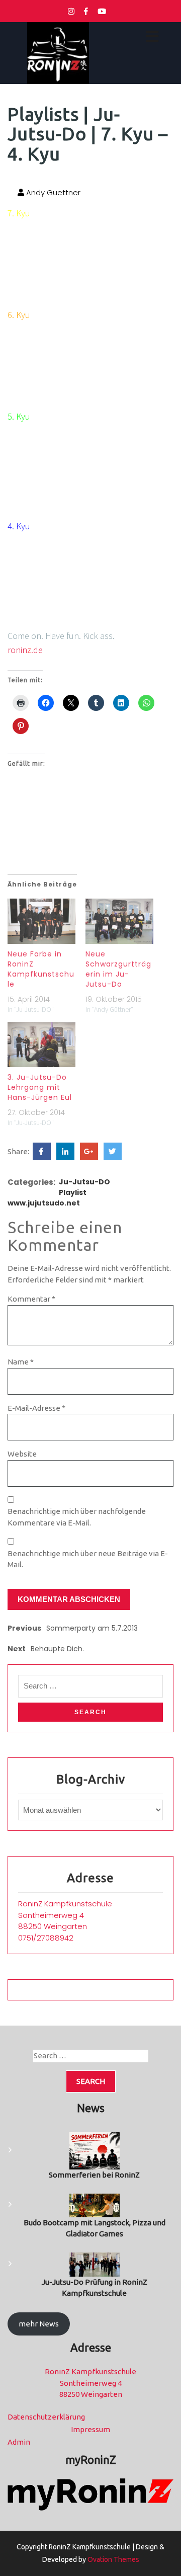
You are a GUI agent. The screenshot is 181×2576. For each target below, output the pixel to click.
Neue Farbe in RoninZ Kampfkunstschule (41, 969)
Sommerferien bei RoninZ (94, 2175)
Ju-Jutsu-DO (84, 1182)
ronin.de (25, 650)
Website (22, 1454)
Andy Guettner (52, 192)
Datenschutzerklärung (46, 2417)
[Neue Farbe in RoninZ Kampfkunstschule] (41, 921)
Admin (19, 2442)
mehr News (39, 2324)
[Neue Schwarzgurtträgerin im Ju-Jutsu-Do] (119, 921)
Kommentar (31, 1299)
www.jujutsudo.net (44, 1203)
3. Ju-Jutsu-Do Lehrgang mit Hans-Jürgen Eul (40, 1087)
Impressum (90, 2429)
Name (21, 1362)
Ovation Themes (113, 2559)
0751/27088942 (46, 1938)
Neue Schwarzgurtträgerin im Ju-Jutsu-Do (118, 969)
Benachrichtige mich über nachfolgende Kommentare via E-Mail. (77, 1517)
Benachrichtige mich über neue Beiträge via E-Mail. (88, 1559)
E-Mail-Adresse (36, 1408)
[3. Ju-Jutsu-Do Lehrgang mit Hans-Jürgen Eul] (41, 1044)
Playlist (73, 1192)
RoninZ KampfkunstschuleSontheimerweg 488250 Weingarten (65, 1915)
